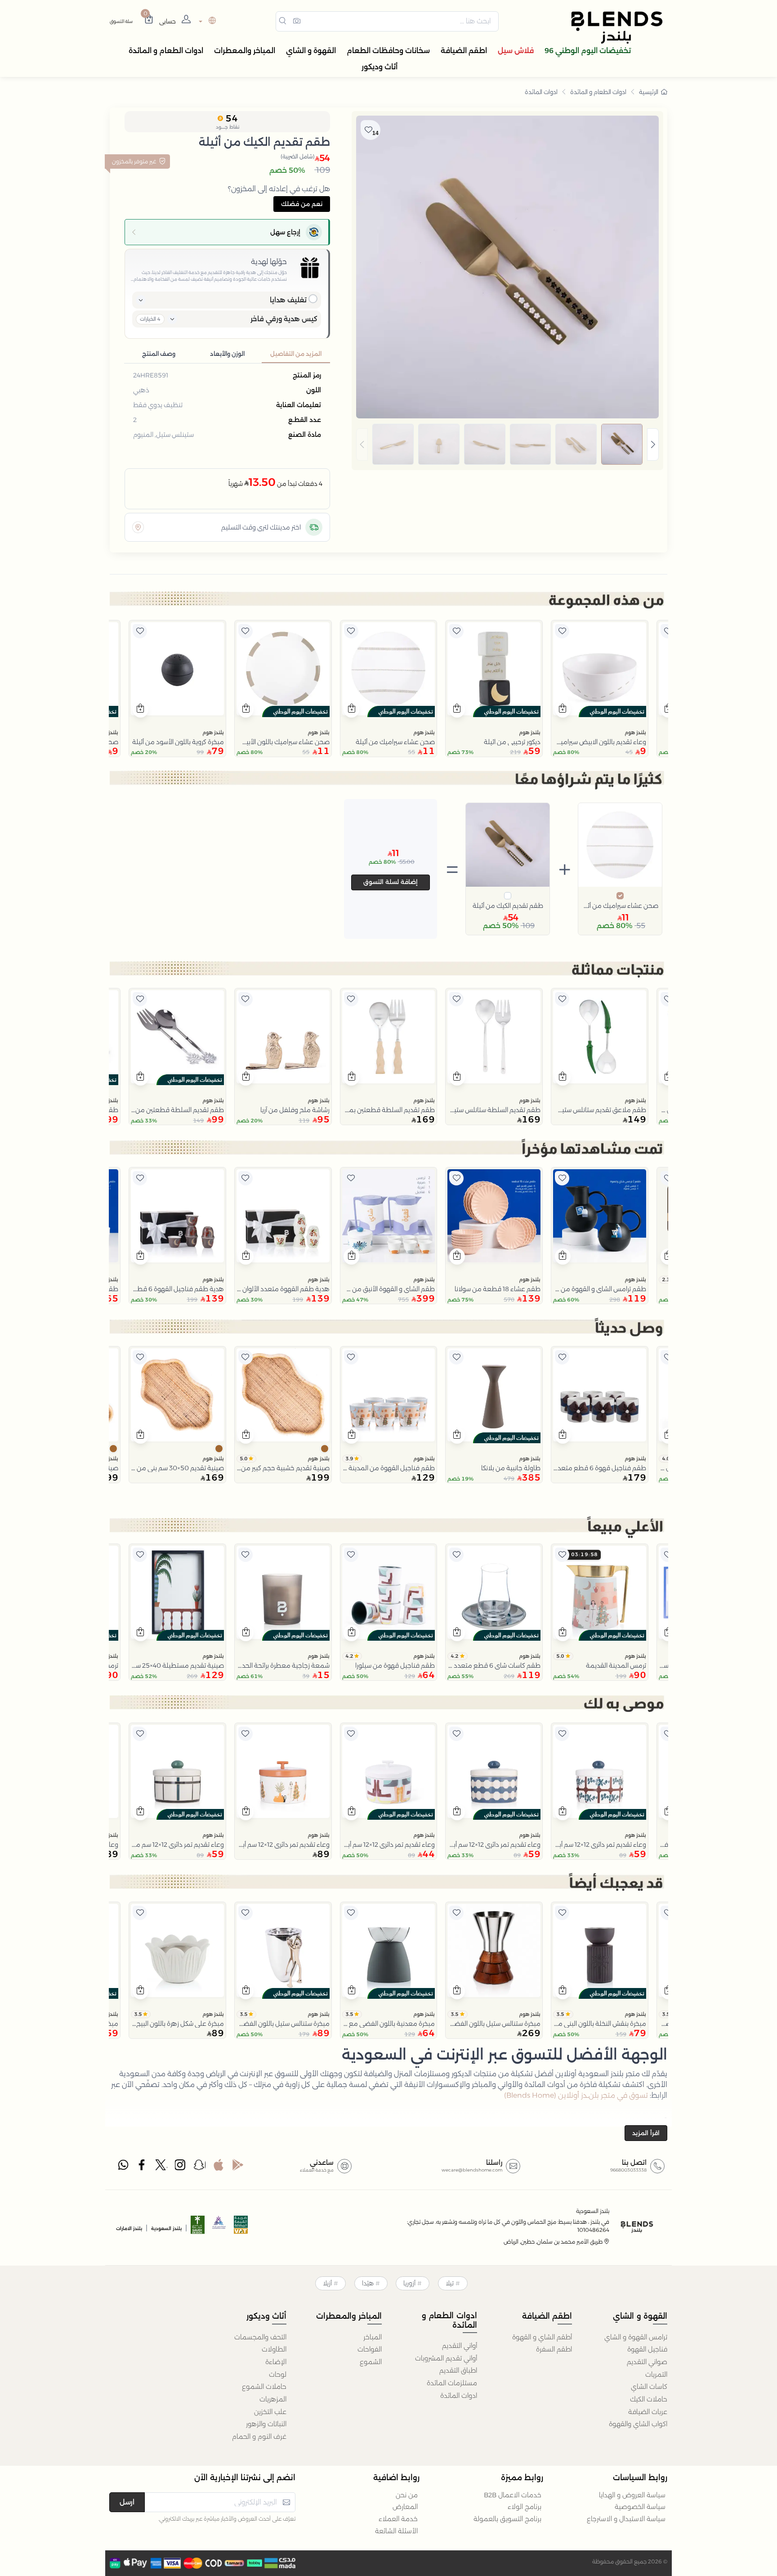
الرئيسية (649, 92)
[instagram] (181, 2167)
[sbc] (219, 2228)
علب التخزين (270, 2412)
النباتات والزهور (266, 2424)
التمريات (656, 2374)
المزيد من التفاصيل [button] (296, 354)
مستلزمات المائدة (452, 2383)
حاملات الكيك (649, 2399)
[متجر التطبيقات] (219, 2167)
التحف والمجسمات (260, 2337)
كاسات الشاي (649, 2387)
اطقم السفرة (554, 2349)
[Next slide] (653, 444)
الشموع (371, 2362)
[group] (507, 444)
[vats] (241, 2228)
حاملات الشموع (264, 2387)
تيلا (450, 2283)
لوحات (278, 2374)
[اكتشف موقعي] (138, 527)
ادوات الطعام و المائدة (598, 92)
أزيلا (327, 2283)
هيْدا (368, 2283)
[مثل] (668, 631)
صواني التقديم (647, 2362)
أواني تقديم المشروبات (446, 2358)
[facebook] (143, 2167)
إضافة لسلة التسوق (391, 882)
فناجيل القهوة (647, 2349)
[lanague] (206, 21)
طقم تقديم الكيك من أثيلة (508, 906)
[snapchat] (200, 2167)
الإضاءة (276, 2362)
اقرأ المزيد (646, 2133)
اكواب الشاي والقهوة (638, 2424)
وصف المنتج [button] (159, 354)
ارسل (127, 2502)
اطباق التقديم (458, 2370)
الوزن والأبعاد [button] (227, 354)
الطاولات (274, 2349)
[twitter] (161, 2167)
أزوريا (409, 2283)
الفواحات (370, 2349)
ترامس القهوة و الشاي (636, 2337)
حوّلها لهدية (269, 262)
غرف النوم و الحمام (259, 2437)
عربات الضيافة (648, 2412)
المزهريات (273, 2399)
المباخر (373, 2337)
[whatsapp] (123, 2167)
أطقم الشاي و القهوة (542, 2337)
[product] (600, 669)
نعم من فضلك (302, 204)
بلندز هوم (635, 732)
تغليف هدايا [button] (288, 300)
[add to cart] (563, 709)
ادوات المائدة (541, 92)
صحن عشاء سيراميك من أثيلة (620, 906)
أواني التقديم (460, 2346)
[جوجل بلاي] (238, 2167)
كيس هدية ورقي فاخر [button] (284, 319)
